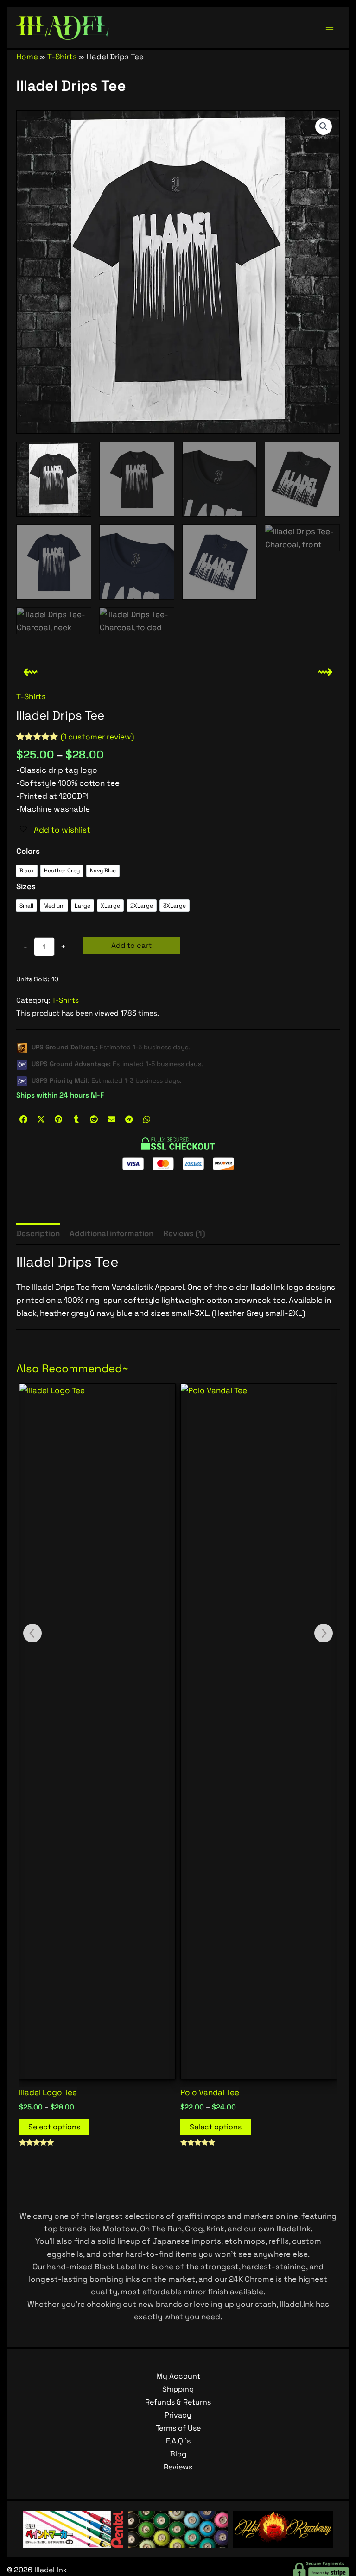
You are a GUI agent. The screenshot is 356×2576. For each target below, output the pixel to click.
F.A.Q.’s (178, 2441)
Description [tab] (38, 1233)
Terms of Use (178, 2428)
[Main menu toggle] (330, 27)
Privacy (178, 2415)
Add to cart (131, 945)
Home (27, 57)
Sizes (26, 886)
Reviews (178, 2467)
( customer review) (97, 737)
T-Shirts (62, 57)
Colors (28, 851)
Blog (178, 2454)
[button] (324, 126)
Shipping (178, 2389)
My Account (178, 2376)
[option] (27, 871)
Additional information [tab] (111, 1233)
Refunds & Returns (178, 2402)
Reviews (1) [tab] (184, 1233)
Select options (54, 2127)
